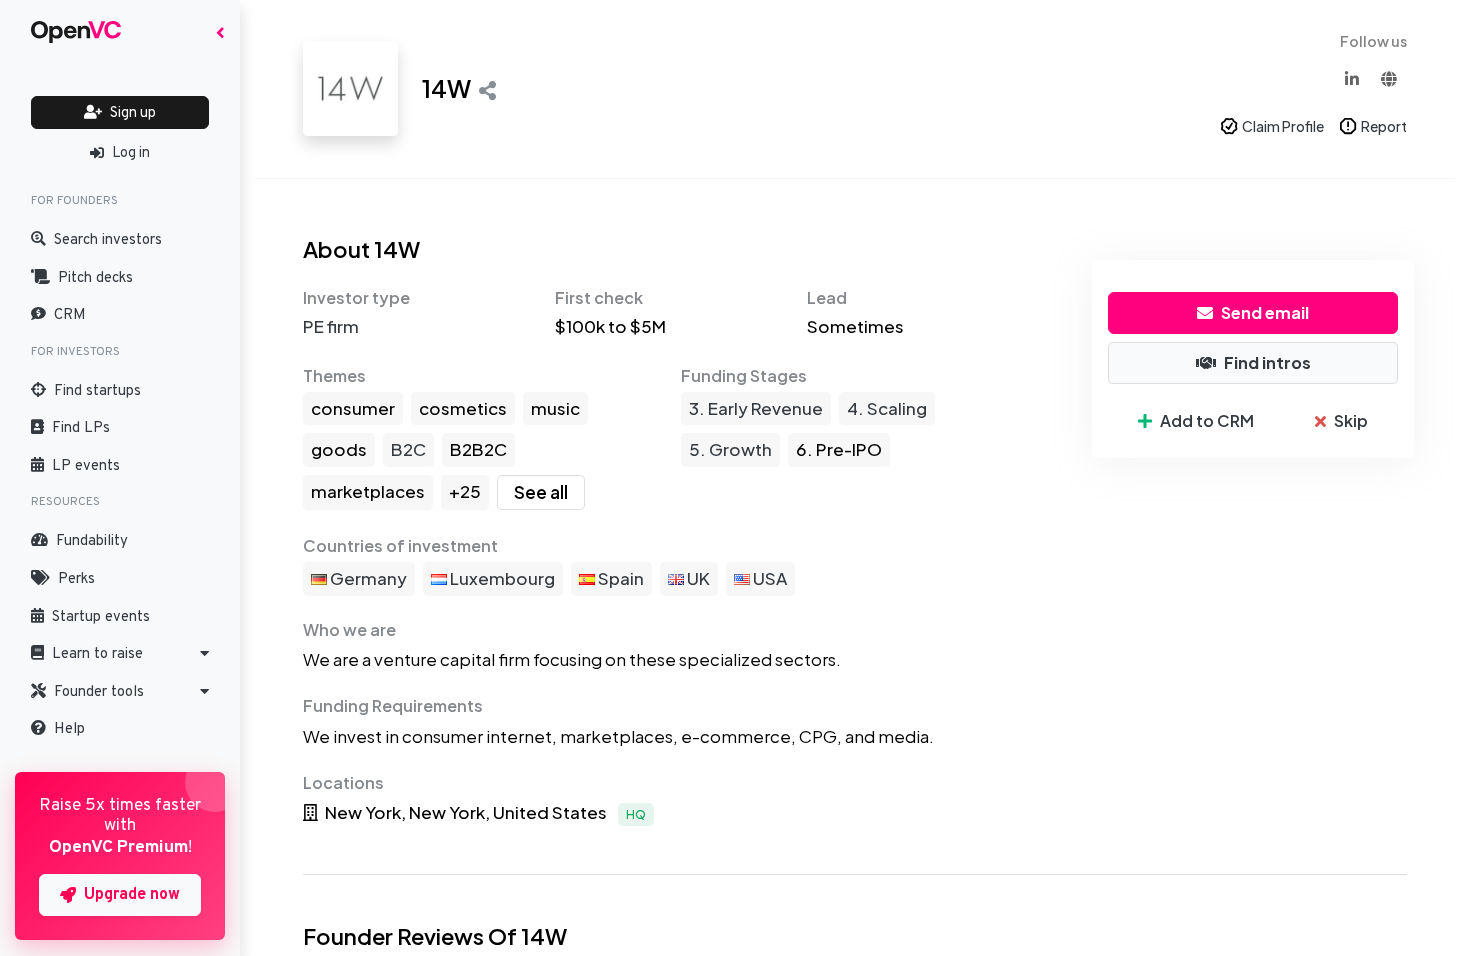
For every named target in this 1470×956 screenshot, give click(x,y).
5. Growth (730, 449)
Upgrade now (132, 895)
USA (768, 578)
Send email (1265, 312)
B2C (408, 449)
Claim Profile (1283, 126)
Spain (619, 578)
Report (1384, 126)
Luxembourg (501, 578)
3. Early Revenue (756, 408)
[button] (120, 654)
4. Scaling (887, 408)
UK (697, 578)
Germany (367, 578)
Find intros (1267, 362)
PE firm (331, 326)
